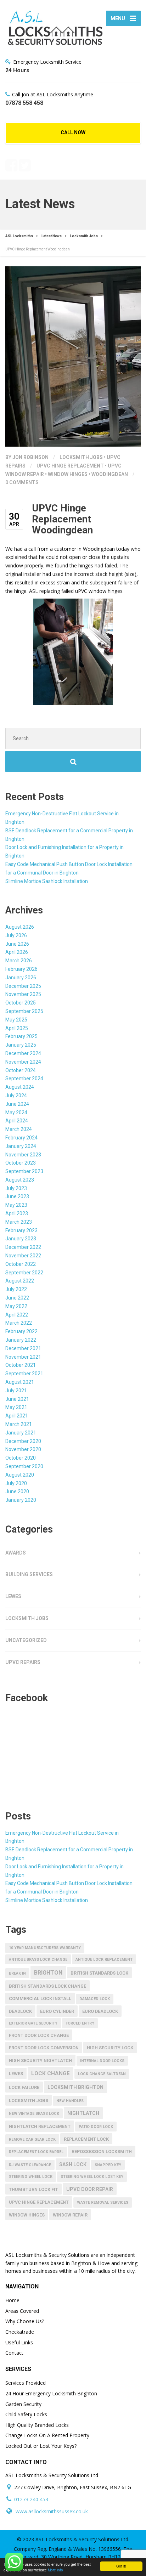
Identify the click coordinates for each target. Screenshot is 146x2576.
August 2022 (20, 1281)
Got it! (121, 2566)
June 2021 (17, 1399)
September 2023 (24, 1171)
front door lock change (39, 2035)
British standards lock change (47, 1986)
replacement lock (86, 2139)
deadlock (20, 2011)
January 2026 (21, 978)
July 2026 (16, 935)
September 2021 (24, 1374)
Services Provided (26, 2383)
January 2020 (21, 1500)
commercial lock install (40, 1998)
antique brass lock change (38, 1960)
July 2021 (16, 1391)
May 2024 (16, 1113)
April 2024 (17, 1121)
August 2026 (20, 927)
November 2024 (23, 1062)
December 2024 (23, 1053)
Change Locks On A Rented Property (47, 2435)
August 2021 (20, 1382)
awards (16, 1553)
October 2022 (21, 1264)
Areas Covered (22, 2311)
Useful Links (19, 2342)
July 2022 (16, 1289)
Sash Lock (73, 2164)
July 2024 (16, 1095)
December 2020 (23, 1441)
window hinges (68, 474)
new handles (70, 2101)
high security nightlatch (40, 2060)
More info (55, 2570)
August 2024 (20, 1087)
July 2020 (16, 1483)
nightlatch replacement (40, 2126)
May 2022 (16, 1306)
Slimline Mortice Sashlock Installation (47, 881)
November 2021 (23, 1357)
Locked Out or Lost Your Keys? (41, 2446)
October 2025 (21, 1003)
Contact (14, 2353)
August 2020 (20, 1475)
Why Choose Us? (25, 2321)
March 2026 (19, 961)
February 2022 (21, 1331)
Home (12, 2300)
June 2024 (17, 1104)
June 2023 (17, 1196)
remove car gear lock (32, 2139)
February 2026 (21, 969)
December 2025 (23, 986)
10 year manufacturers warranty (45, 1948)
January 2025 (21, 1045)
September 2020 (24, 1466)
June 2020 (17, 1491)
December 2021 (23, 1348)
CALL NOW (73, 132)
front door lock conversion (44, 2048)
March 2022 (19, 1323)
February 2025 (21, 1036)
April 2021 (17, 1416)
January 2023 (21, 1239)
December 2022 (23, 1247)
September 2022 (24, 1273)
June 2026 (17, 944)
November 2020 (23, 1449)
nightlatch (83, 2113)
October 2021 (21, 1365)
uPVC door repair (90, 2189)
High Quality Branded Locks (37, 2425)
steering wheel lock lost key (92, 2177)
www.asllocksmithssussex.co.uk (52, 2511)
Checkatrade (20, 2332)
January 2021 (21, 1433)
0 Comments (22, 482)
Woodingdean (110, 474)
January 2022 (21, 1340)
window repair (70, 2215)
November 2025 (23, 994)
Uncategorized (26, 1640)
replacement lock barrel (36, 2152)
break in (17, 1973)
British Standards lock (99, 1973)
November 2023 (23, 1155)
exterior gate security (33, 2023)
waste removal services (103, 2203)
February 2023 (21, 1230)
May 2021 (16, 1407)
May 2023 (16, 1205)
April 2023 (17, 1213)
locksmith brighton (75, 2087)
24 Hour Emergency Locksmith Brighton (51, 2393)
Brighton (48, 1973)
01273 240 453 (31, 2499)
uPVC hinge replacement (70, 466)
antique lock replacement (104, 1960)
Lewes (13, 1596)
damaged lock (95, 1999)
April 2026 (17, 952)
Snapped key (108, 2165)
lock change (50, 2073)
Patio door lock (96, 2127)
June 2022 (17, 1298)
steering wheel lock (31, 2177)
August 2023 (20, 1180)
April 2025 (17, 1028)
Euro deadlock (100, 2011)
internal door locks (102, 2061)
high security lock (110, 2048)
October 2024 (21, 1070)
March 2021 (19, 1424)
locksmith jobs (29, 2101)
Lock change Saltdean (102, 2074)
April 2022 (17, 1315)
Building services (29, 1574)
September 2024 (24, 1078)
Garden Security (23, 2404)
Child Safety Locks (26, 2414)
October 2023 (21, 1163)
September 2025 (24, 1011)
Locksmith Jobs (81, 457)
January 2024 (21, 1146)
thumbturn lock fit (33, 2189)
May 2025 (16, 1020)
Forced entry (80, 2023)
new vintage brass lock (34, 2114)
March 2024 (19, 1129)
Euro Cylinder (57, 2011)
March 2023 (19, 1222)
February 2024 (21, 1138)
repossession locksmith (102, 2152)
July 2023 (16, 1188)
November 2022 (23, 1256)
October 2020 (21, 1458)
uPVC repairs (23, 1662)
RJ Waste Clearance (30, 2165)
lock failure (24, 2087)
